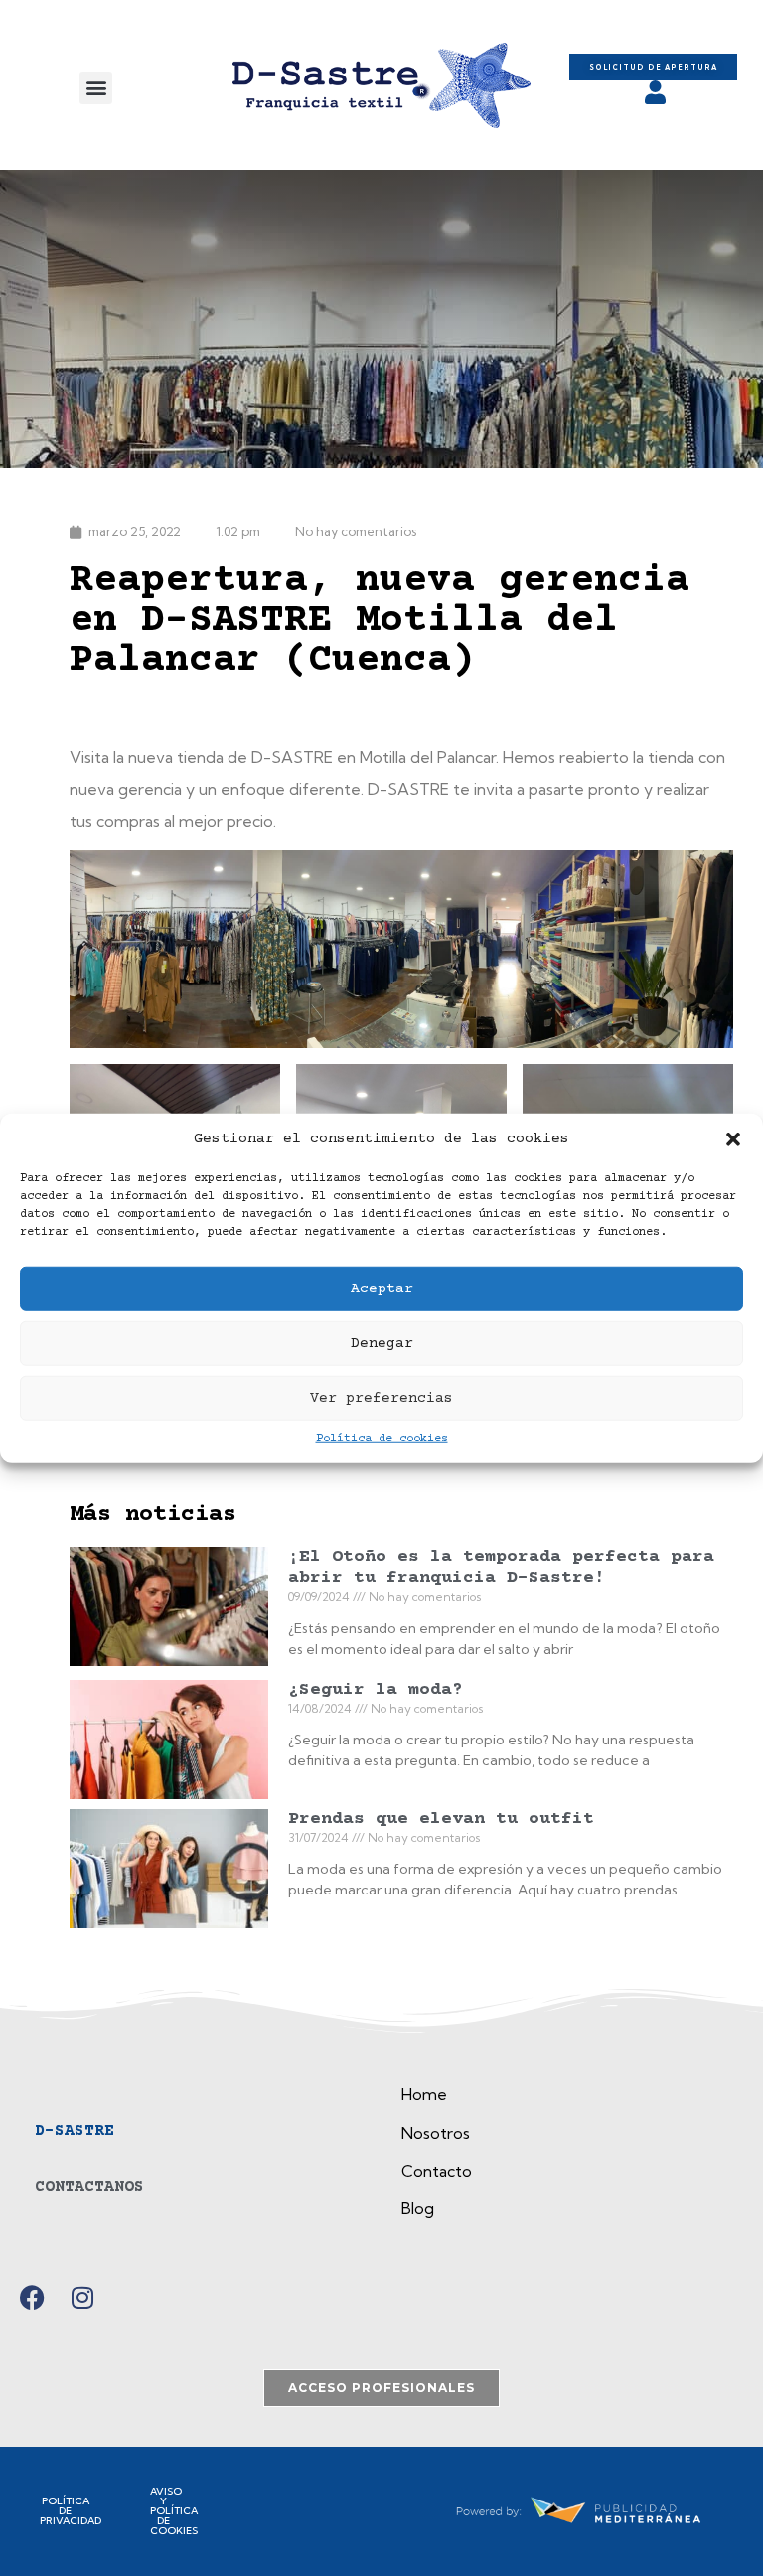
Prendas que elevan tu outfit (441, 1819)
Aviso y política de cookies (174, 2511)
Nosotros (436, 2133)
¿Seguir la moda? (376, 1690)
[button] (733, 1139)
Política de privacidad (71, 2511)
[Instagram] (82, 2297)
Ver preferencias (381, 1397)
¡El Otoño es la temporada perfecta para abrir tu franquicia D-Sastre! (501, 1568)
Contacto (437, 2171)
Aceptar (382, 1288)
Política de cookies (382, 1439)
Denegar (382, 1343)
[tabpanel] (567, 2159)
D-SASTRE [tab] (75, 2131)
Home (424, 2094)
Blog (418, 2208)
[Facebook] (32, 2297)
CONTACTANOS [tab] (89, 2187)
